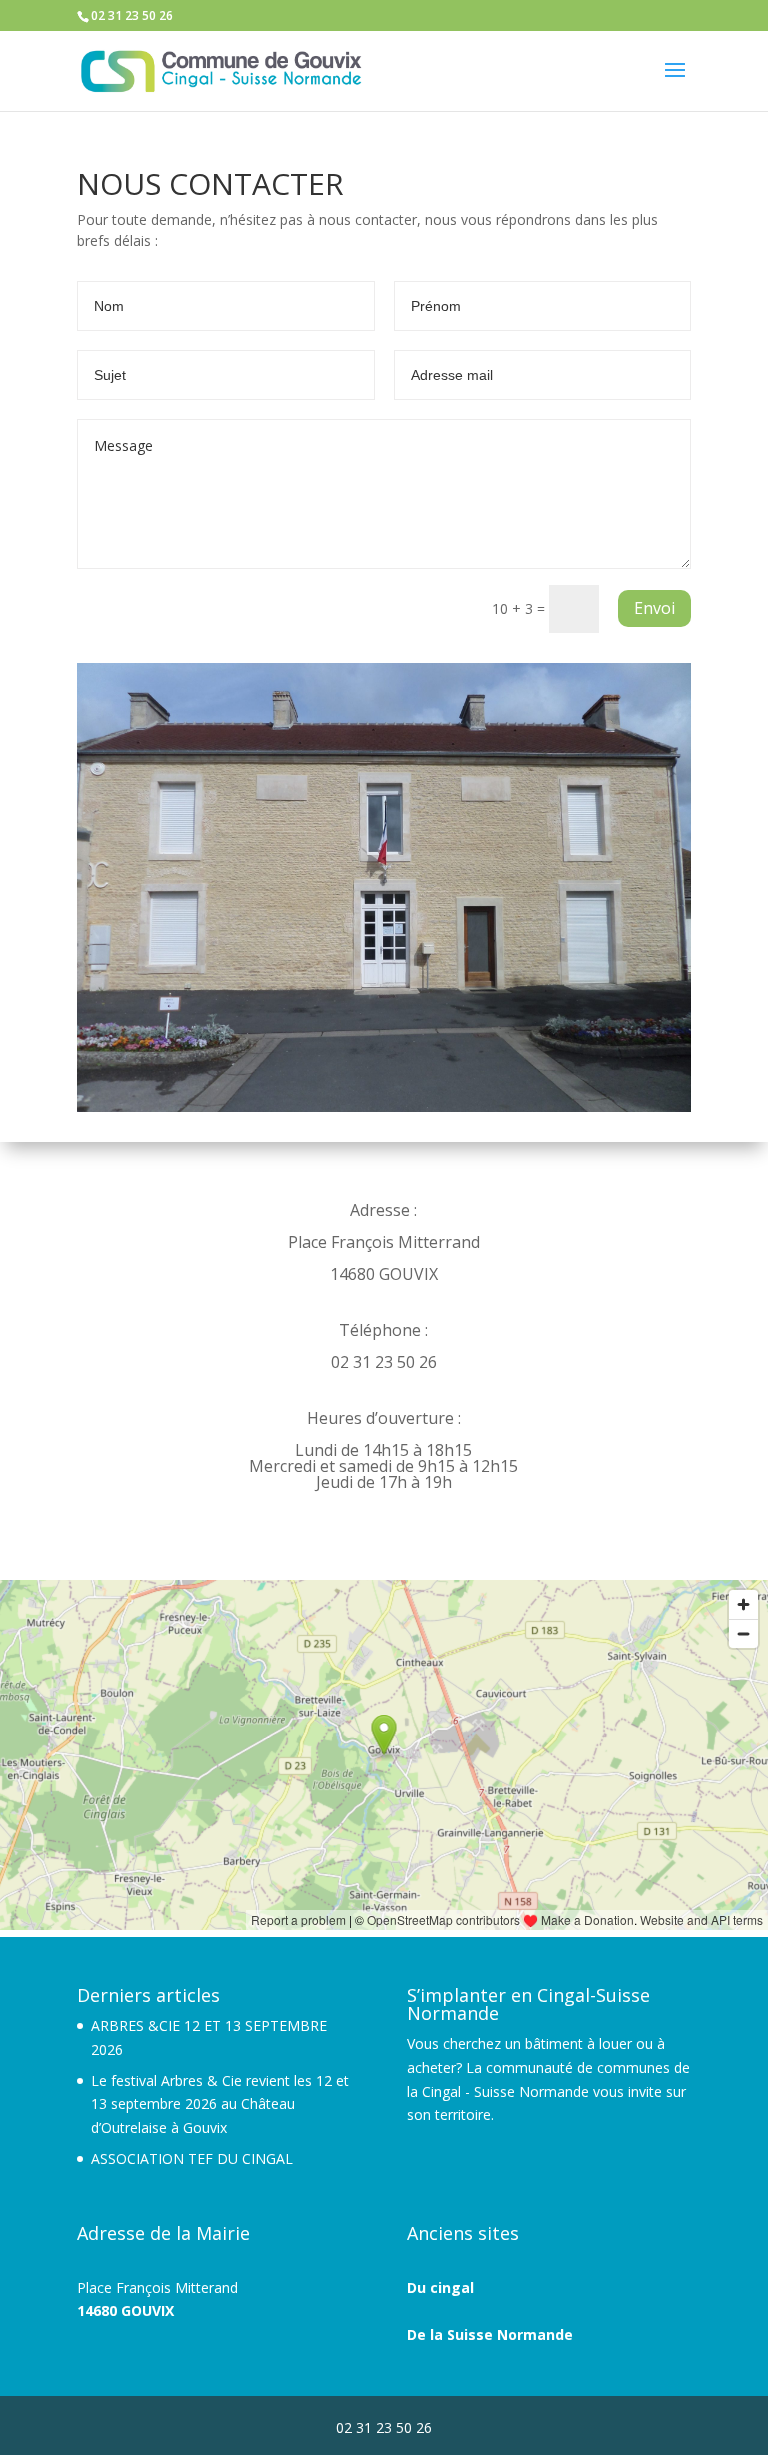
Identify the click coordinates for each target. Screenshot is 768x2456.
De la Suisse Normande (490, 2334)
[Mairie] (384, 1106)
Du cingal (440, 2287)
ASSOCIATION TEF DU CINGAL (192, 2158)
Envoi (654, 608)
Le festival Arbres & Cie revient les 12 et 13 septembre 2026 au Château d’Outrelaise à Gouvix (220, 2104)
